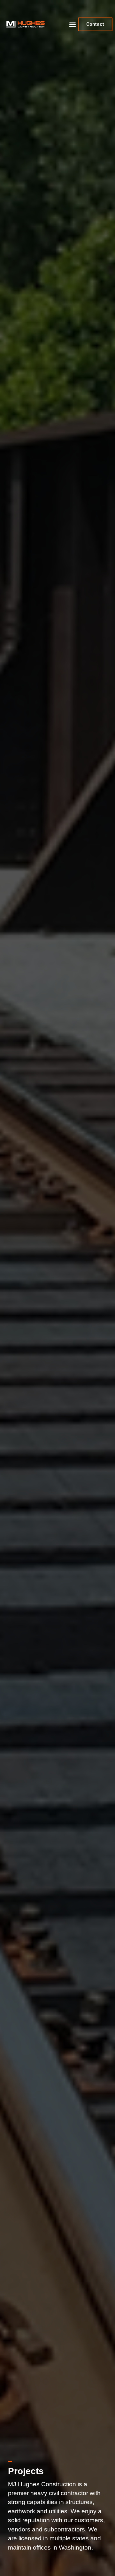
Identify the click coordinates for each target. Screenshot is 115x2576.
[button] (73, 24)
